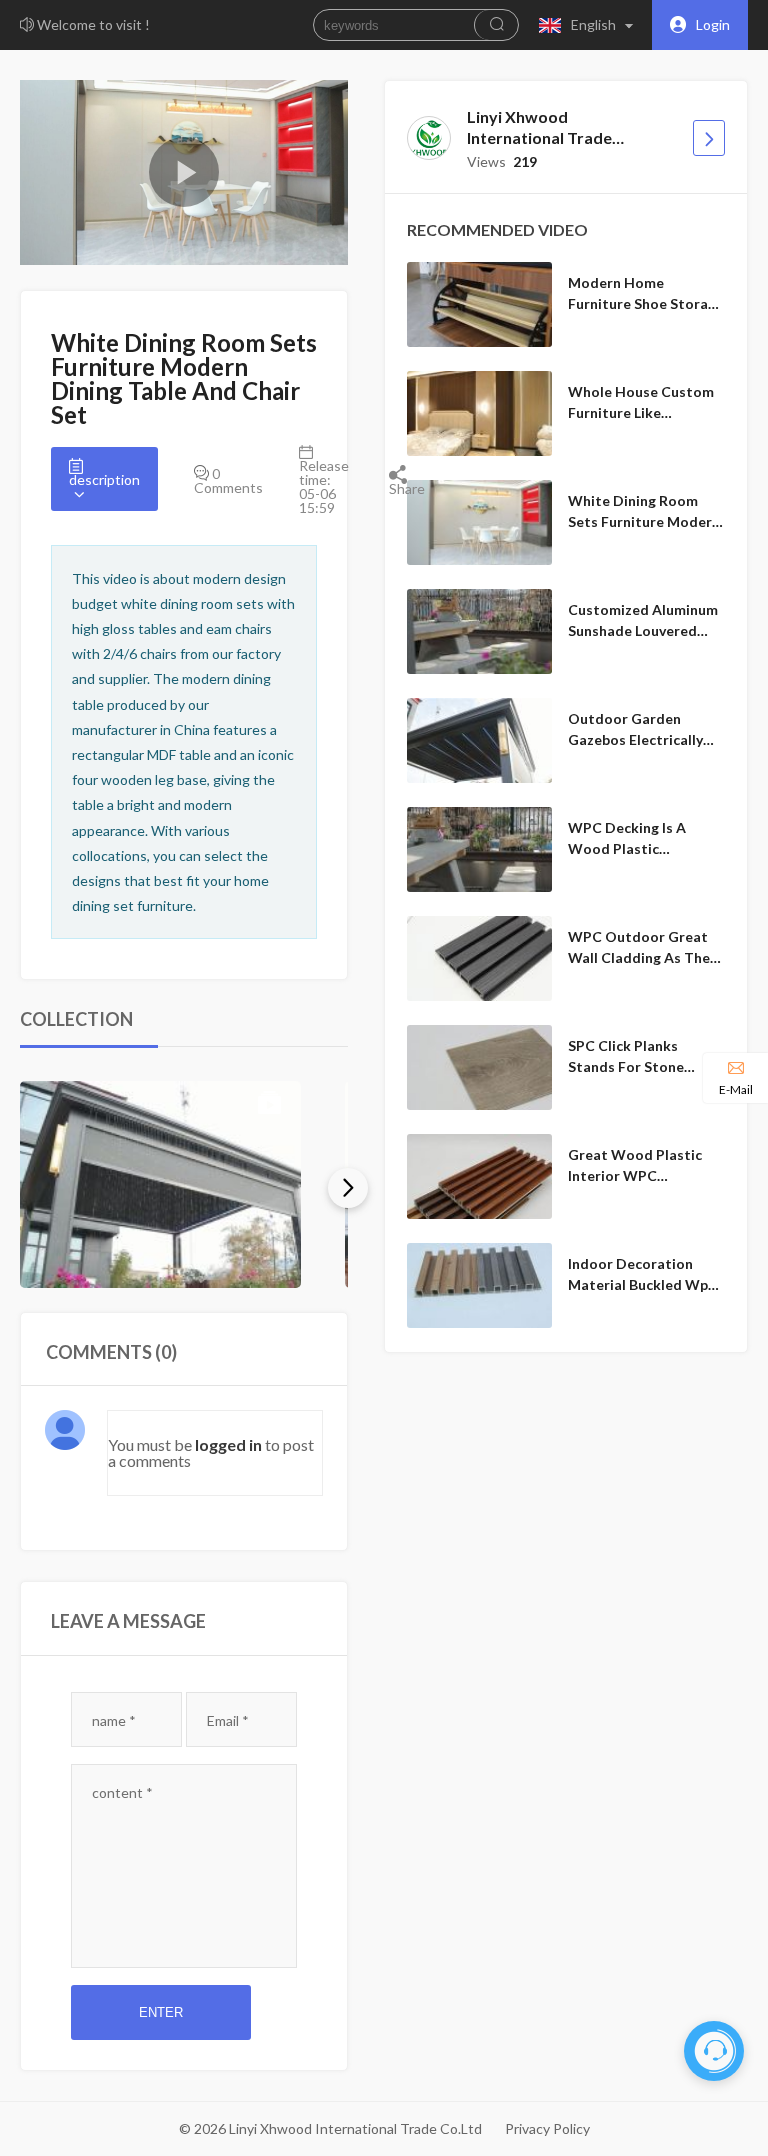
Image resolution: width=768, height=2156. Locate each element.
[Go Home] (709, 138)
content (122, 1792)
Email (228, 1720)
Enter (161, 2012)
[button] (590, 25)
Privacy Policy (547, 2128)
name (114, 1720)
